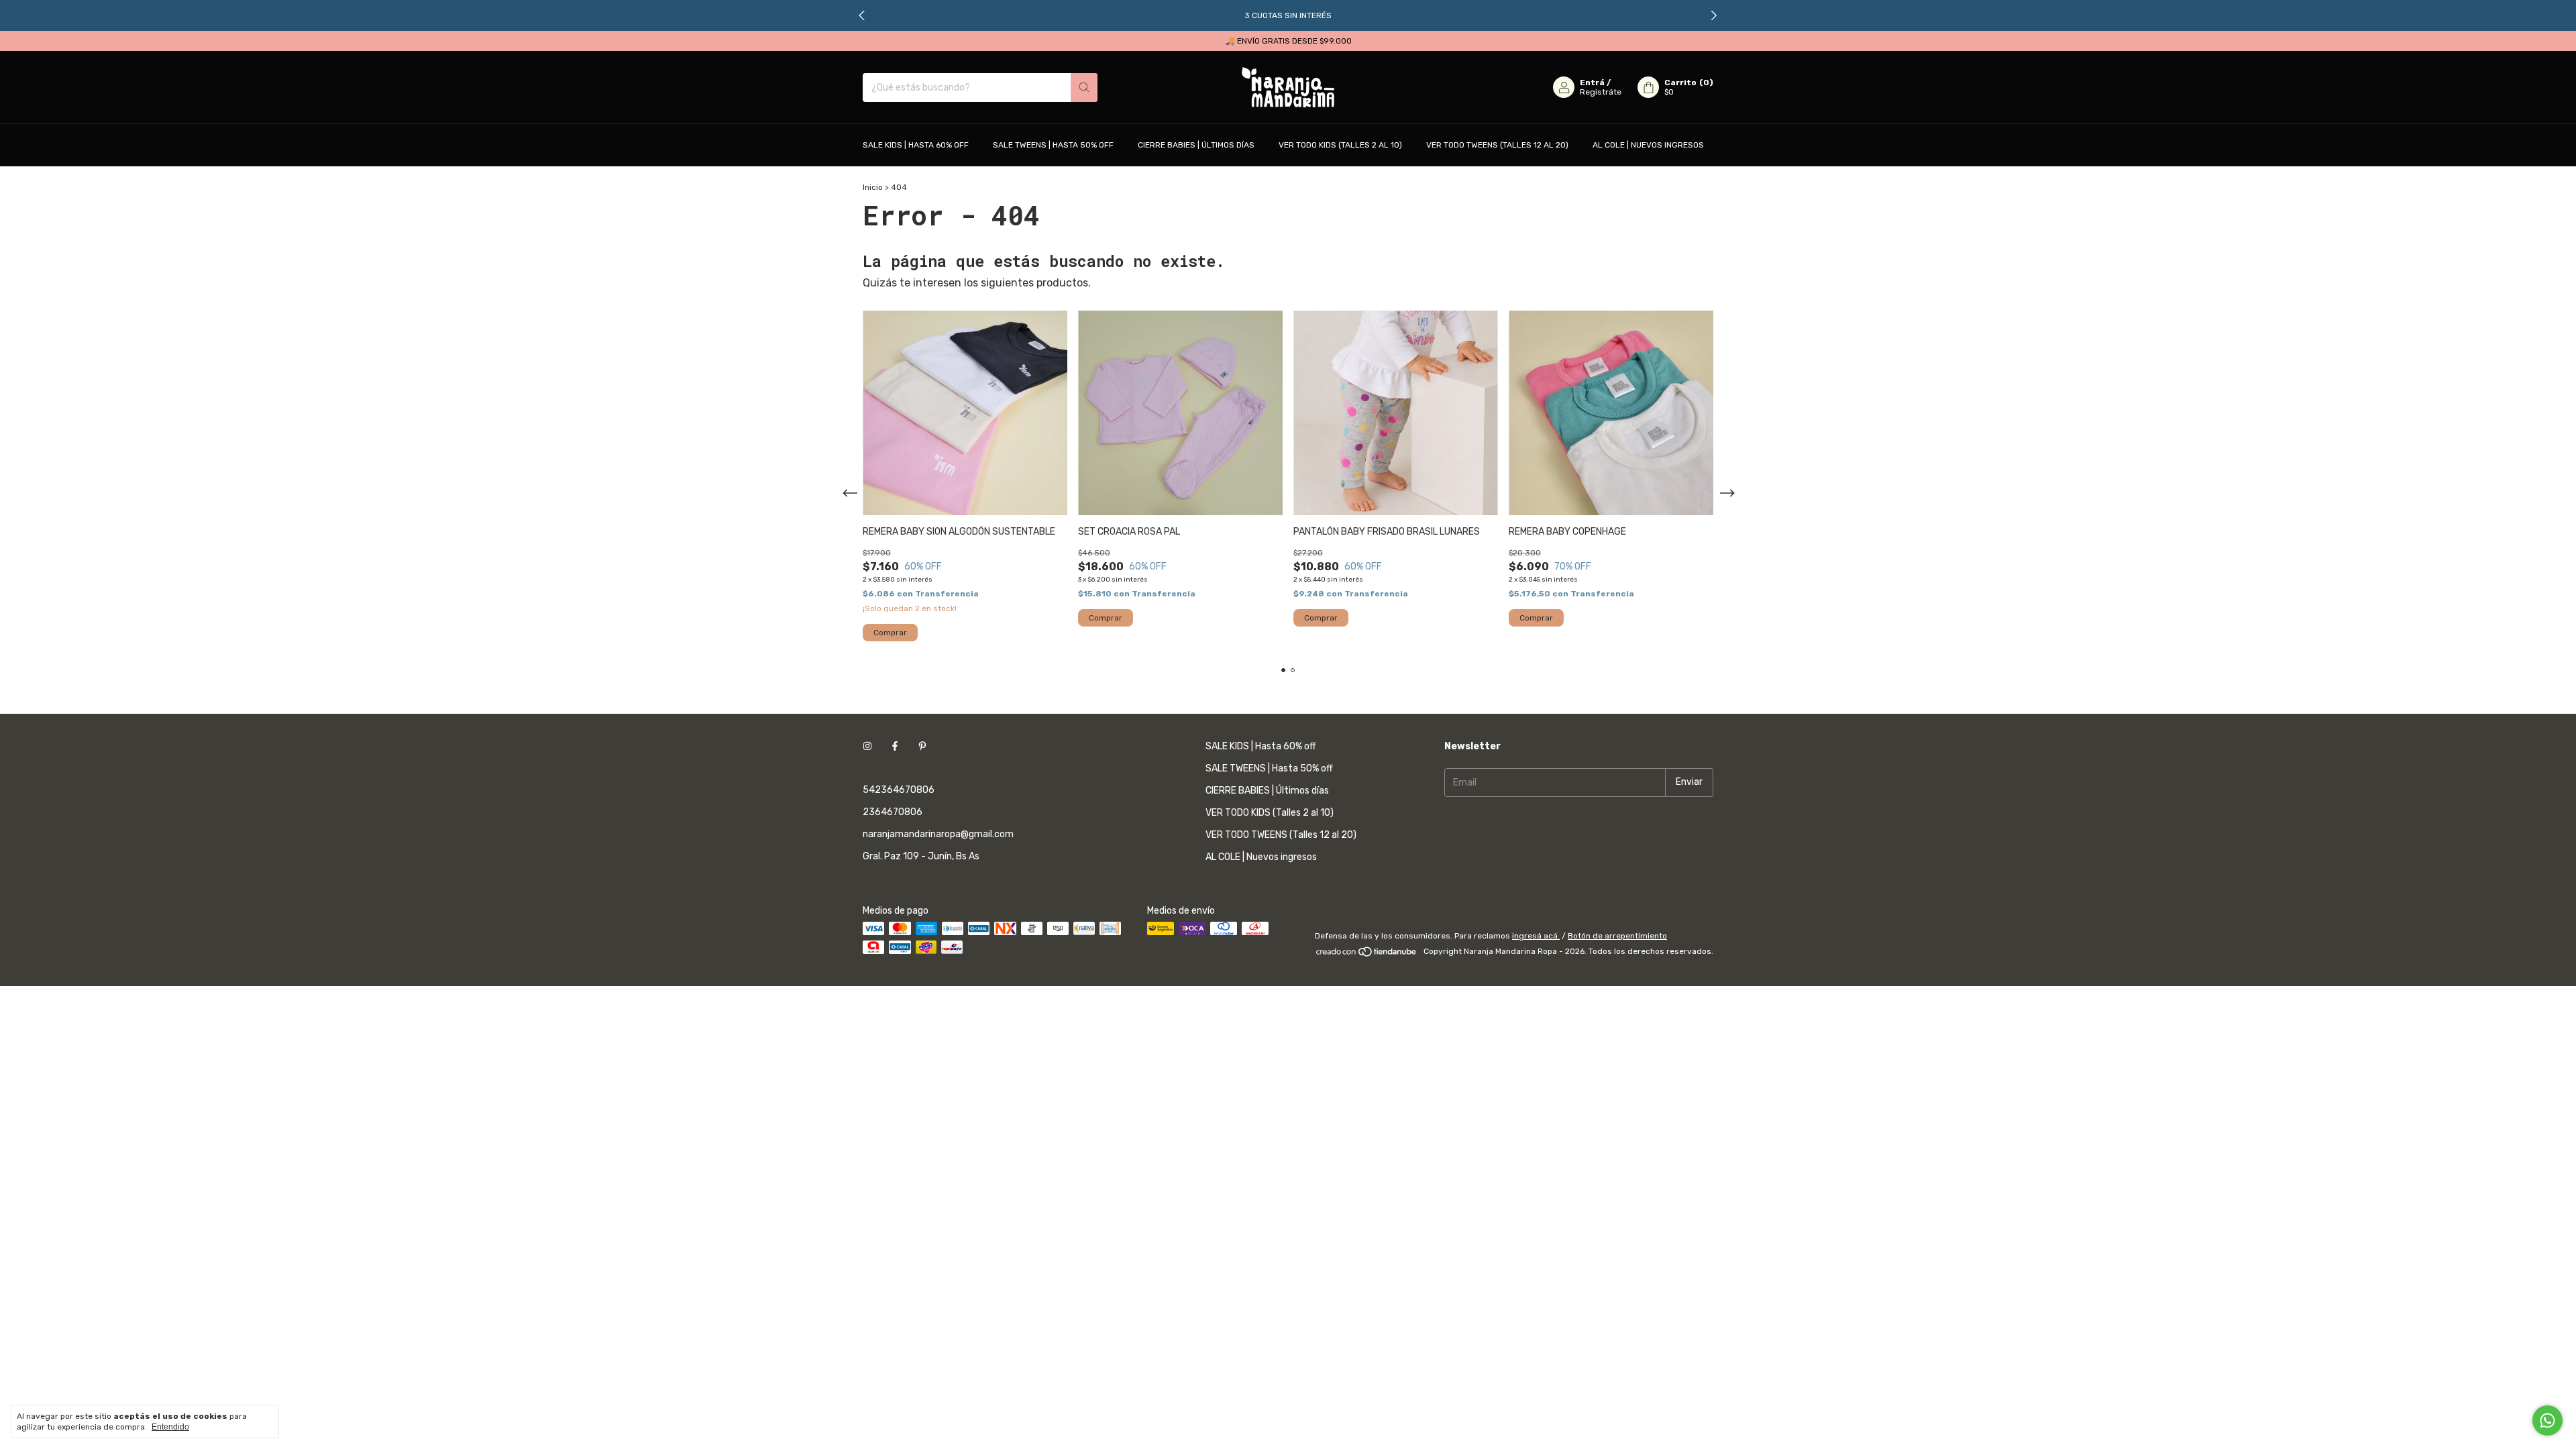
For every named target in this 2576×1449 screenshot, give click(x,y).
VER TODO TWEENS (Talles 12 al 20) (1497, 145)
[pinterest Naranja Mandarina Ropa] (922, 746)
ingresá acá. (1536, 936)
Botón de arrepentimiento (1617, 936)
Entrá (1592, 83)
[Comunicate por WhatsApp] (2547, 1420)
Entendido (170, 1427)
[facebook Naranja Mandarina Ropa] (895, 746)
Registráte (1601, 92)
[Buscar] (1084, 88)
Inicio (873, 187)
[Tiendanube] (1367, 955)
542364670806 (899, 790)
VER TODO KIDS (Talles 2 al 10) (1340, 145)
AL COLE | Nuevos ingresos (1648, 145)
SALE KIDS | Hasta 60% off (916, 145)
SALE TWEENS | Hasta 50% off (1053, 145)
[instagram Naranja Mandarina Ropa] (867, 746)
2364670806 (893, 812)
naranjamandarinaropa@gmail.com (938, 834)
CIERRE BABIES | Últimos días (1196, 145)
